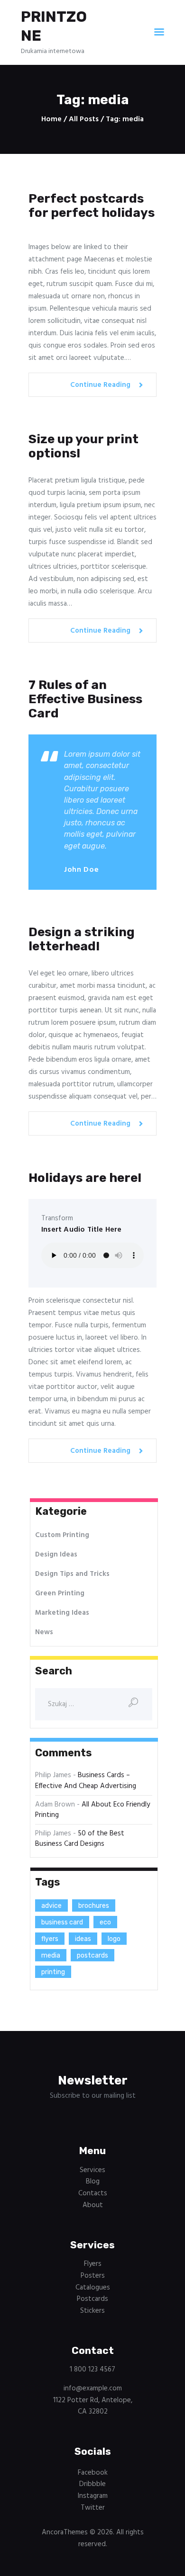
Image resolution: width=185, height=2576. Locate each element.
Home (51, 120)
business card (62, 1922)
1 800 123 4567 (92, 2370)
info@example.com (93, 2388)
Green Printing (60, 1593)
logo (114, 1939)
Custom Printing (62, 1535)
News (44, 1632)
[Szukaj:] (94, 1704)
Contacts (93, 2193)
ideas (83, 1939)
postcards (92, 1955)
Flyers (93, 2264)
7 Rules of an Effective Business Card (85, 699)
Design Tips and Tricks (72, 1574)
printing (53, 1972)
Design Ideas (56, 1555)
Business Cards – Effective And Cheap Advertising (86, 1781)
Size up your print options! (83, 447)
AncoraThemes (65, 2532)
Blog (93, 2182)
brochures (94, 1906)
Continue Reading (100, 385)
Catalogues (93, 2288)
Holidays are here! (85, 1178)
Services (92, 2170)
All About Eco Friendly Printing (92, 1810)
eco (105, 1922)
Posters (93, 2276)
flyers (50, 1939)
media (51, 1955)
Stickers (92, 2311)
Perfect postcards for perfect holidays (92, 206)
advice (51, 1906)
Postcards (92, 2299)
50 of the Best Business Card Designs (80, 1839)
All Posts (84, 119)
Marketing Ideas (62, 1613)
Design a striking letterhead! (82, 939)
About (93, 2205)
